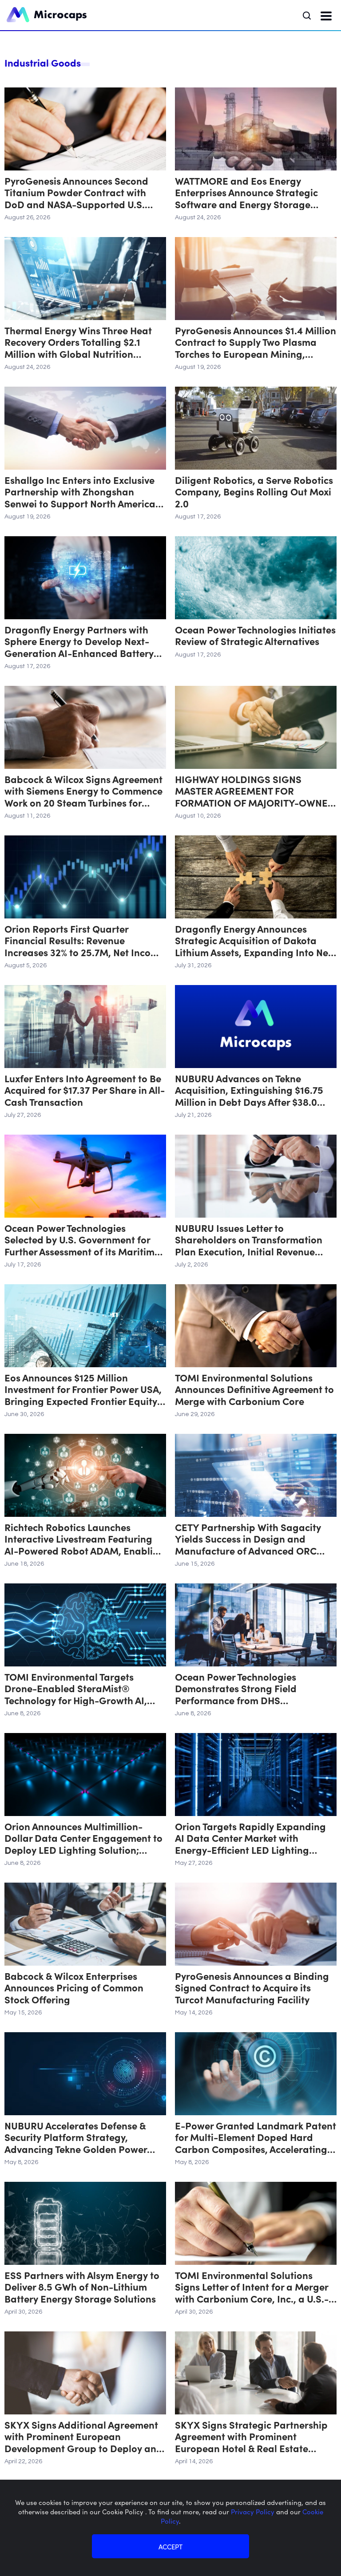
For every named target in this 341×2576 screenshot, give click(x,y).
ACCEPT (170, 2546)
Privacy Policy (254, 2511)
